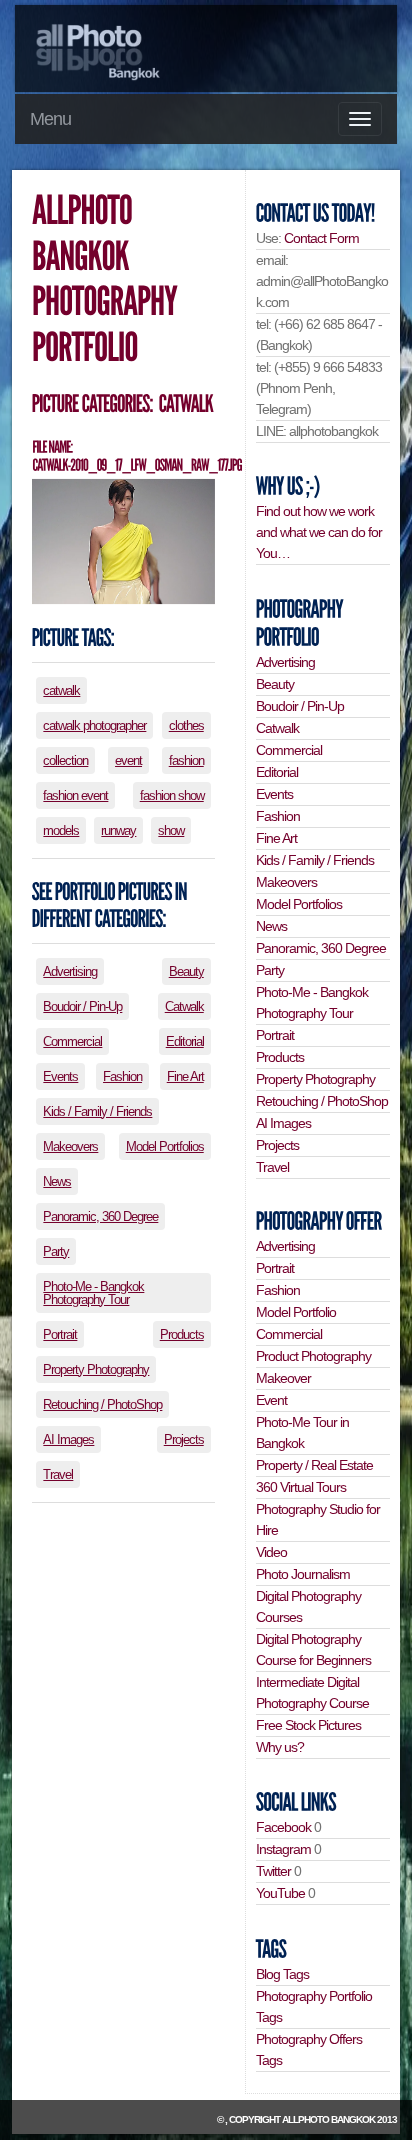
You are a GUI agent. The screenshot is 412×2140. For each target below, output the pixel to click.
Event (271, 1400)
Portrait (60, 1334)
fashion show (172, 795)
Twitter (273, 1871)
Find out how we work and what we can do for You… (319, 532)
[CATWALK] (185, 404)
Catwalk (184, 1006)
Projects (184, 1439)
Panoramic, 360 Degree (100, 1216)
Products (182, 1334)
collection (65, 760)
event (128, 760)
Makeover (283, 1378)
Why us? (280, 1747)
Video (271, 1552)
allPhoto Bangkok (328, 2119)
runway (118, 830)
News (57, 1181)
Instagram (283, 1849)
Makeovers (70, 1146)
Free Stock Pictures (308, 1725)
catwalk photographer (94, 725)
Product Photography (313, 1356)
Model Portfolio (296, 1312)
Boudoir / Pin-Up (82, 1006)
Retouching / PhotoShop (102, 1404)
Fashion (122, 1076)
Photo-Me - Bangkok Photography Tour (93, 1293)
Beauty (186, 971)
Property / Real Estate (314, 1465)
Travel (58, 1474)
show (171, 830)
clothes (186, 725)
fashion (186, 760)
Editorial (185, 1041)
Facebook (283, 1827)
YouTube (280, 1893)
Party (56, 1251)
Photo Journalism (303, 1574)
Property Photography (96, 1369)
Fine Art (185, 1076)
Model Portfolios (165, 1146)
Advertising (70, 971)
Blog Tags (282, 1974)
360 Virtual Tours (301, 1487)
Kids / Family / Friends (97, 1111)
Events (60, 1076)
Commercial (72, 1041)
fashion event (75, 795)
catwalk (61, 690)
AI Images (68, 1439)
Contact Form (321, 238)
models (61, 830)
